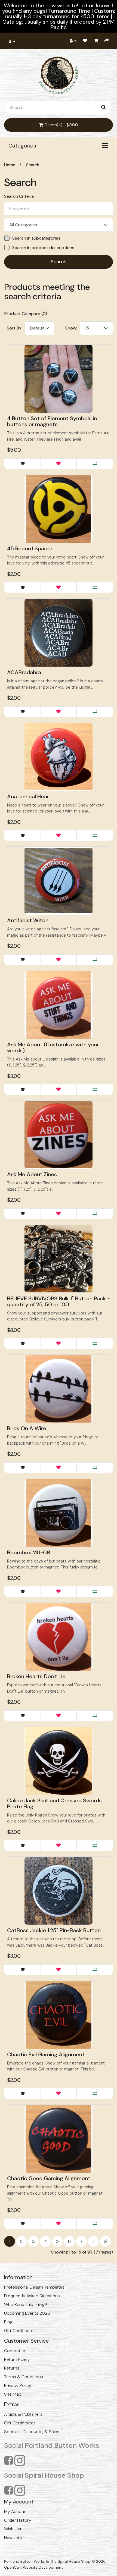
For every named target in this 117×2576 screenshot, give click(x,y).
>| (105, 2241)
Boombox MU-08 (29, 1552)
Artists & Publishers (23, 2414)
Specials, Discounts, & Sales (32, 2432)
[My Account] (73, 41)
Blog (8, 2322)
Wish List (13, 2529)
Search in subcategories (36, 238)
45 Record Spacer (30, 548)
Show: (71, 328)
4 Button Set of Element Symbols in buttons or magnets (52, 421)
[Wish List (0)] (85, 41)
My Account (16, 2511)
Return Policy (17, 2359)
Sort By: (15, 328)
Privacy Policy (18, 2385)
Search (33, 165)
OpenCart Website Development (33, 2567)
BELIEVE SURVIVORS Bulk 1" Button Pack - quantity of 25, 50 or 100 (59, 1301)
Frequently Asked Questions (32, 2296)
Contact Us (15, 2351)
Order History (18, 2520)
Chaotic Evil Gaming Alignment (46, 2054)
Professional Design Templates (34, 2287)
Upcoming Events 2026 (27, 2313)
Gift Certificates (20, 2331)
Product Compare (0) (26, 314)
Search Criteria (19, 196)
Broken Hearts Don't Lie (36, 1676)
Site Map (13, 2394)
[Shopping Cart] (96, 41)
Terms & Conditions (24, 2377)
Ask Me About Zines (32, 1174)
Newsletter (15, 2538)
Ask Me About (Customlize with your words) (53, 1047)
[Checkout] (107, 41)
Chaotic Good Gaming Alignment (49, 2178)
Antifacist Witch (28, 920)
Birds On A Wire (27, 1428)
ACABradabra (24, 672)
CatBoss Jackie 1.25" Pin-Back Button (54, 1930)
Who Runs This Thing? (26, 2304)
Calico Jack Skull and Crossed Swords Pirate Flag (54, 1803)
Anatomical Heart (29, 796)
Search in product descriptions (43, 248)
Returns (12, 2368)
